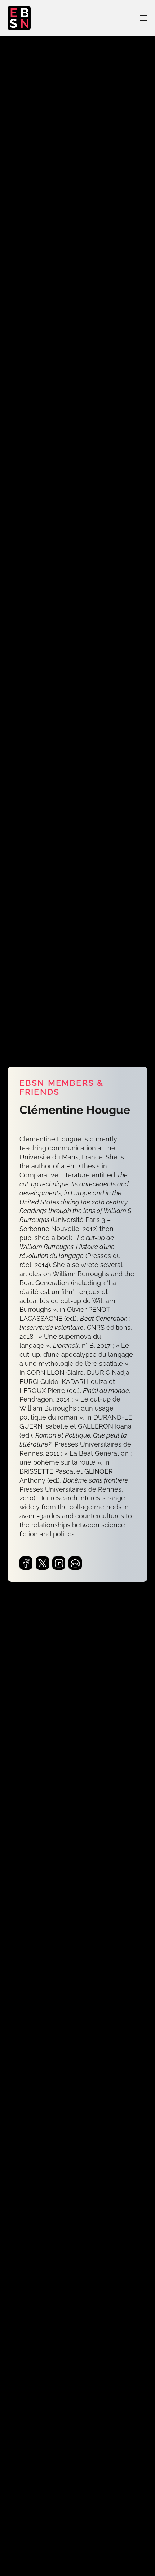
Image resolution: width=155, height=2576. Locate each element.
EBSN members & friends (61, 1088)
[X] (42, 1563)
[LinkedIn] (59, 1563)
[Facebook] (26, 1563)
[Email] (75, 1563)
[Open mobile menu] (144, 18)
